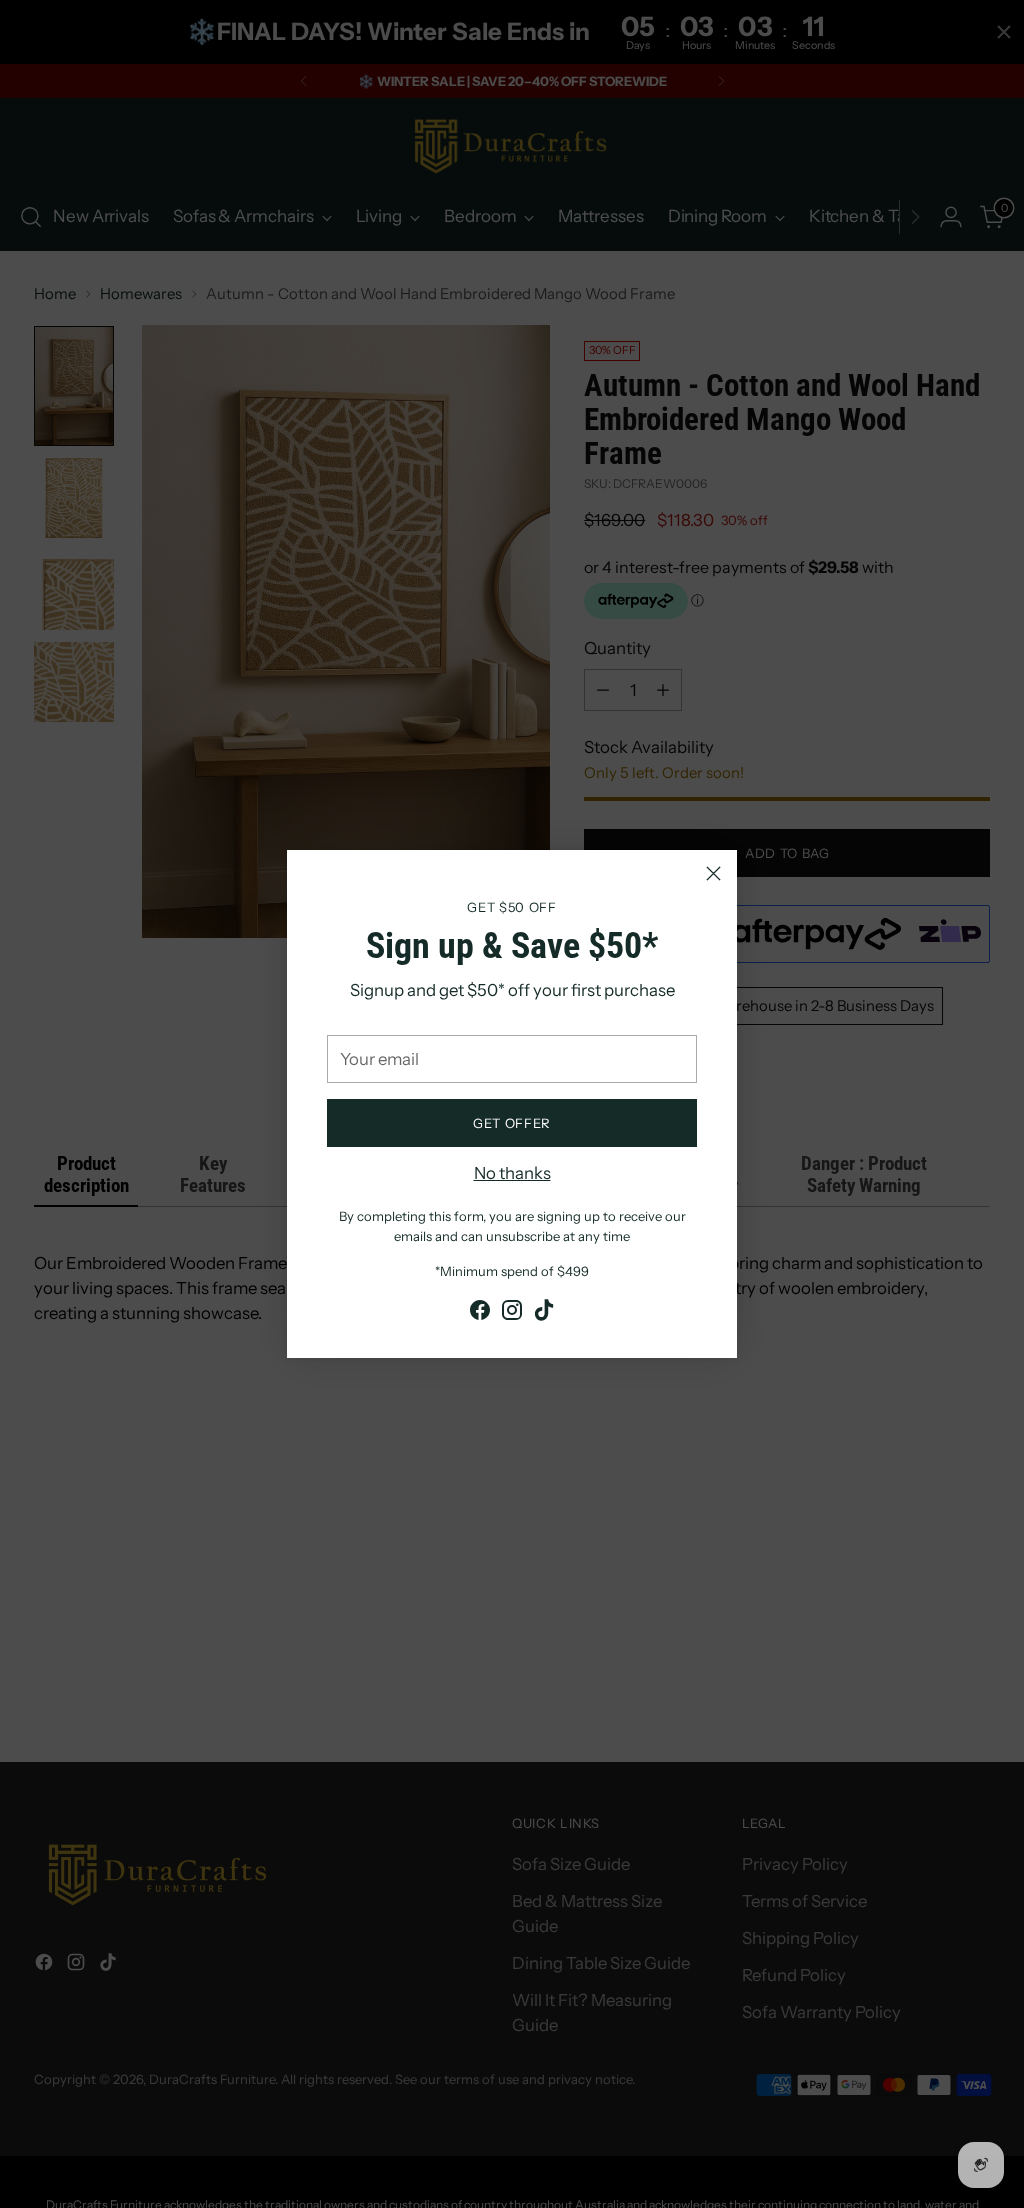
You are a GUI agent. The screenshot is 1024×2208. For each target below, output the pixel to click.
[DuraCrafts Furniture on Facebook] (480, 1313)
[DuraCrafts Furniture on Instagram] (512, 1313)
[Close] (713, 873)
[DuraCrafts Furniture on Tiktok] (544, 1313)
